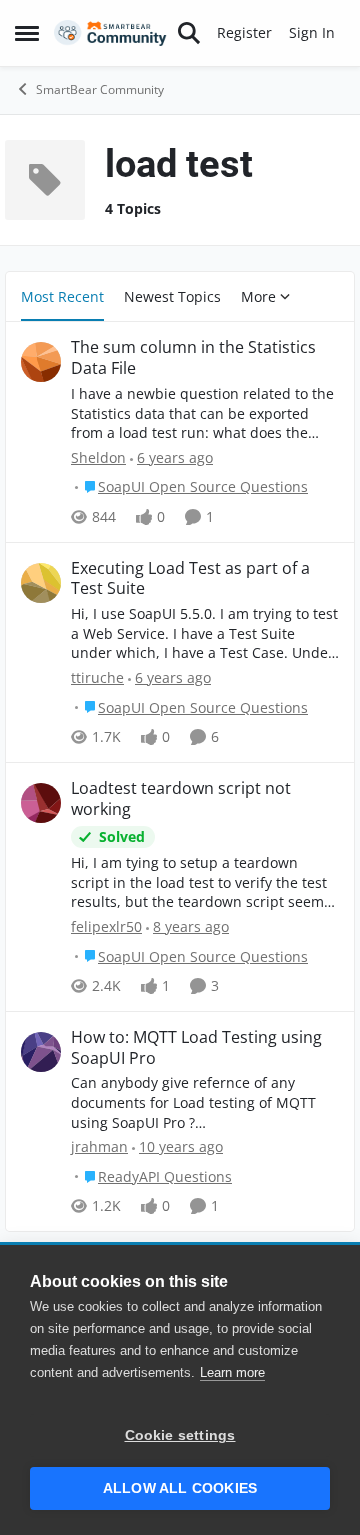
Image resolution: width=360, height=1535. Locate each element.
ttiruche (97, 677)
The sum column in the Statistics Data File (193, 358)
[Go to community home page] (110, 33)
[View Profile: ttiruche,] (41, 583)
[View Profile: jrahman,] (41, 1052)
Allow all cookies (180, 1488)
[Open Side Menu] (27, 33)
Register (244, 32)
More (258, 296)
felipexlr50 (106, 926)
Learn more (232, 1372)
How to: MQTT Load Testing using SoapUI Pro (196, 1048)
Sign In (312, 32)
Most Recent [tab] (62, 296)
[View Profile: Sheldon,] (41, 362)
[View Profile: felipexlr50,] (41, 803)
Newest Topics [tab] (172, 296)
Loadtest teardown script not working (181, 799)
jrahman (99, 1146)
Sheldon (98, 457)
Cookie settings (180, 1435)
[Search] (189, 33)
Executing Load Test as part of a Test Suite (190, 579)
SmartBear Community (100, 89)
